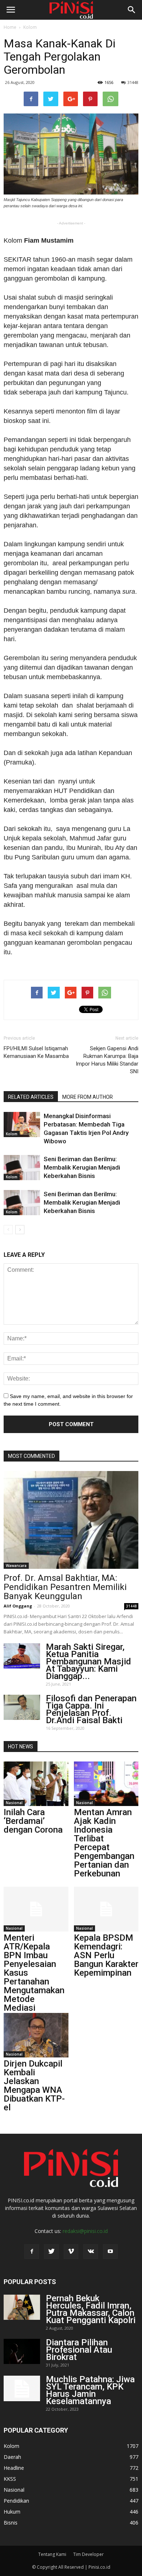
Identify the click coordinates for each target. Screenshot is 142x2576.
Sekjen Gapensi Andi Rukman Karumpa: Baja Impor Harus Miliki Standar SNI (107, 1060)
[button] (132, 10)
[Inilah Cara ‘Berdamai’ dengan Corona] (36, 1784)
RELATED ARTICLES (31, 1097)
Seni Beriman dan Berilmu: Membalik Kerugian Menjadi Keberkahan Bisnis (82, 1167)
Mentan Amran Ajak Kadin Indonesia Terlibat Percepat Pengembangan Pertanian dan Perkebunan (104, 1843)
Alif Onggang (18, 1606)
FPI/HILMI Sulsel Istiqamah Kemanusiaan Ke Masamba (36, 1052)
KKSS (10, 2479)
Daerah (12, 2457)
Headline (14, 2468)
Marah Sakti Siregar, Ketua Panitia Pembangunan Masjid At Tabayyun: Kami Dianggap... (88, 1661)
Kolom (30, 27)
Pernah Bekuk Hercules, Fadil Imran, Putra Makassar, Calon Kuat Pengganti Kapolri (91, 2309)
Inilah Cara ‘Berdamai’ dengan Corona (33, 1821)
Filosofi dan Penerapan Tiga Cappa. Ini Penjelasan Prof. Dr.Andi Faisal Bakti (91, 1709)
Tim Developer (88, 2554)
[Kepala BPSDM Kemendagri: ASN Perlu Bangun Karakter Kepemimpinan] (106, 1909)
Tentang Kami (52, 2554)
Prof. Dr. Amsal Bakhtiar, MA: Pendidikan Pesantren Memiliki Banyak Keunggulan (65, 1587)
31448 (133, 82)
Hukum (12, 2512)
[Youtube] (110, 2252)
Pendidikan (16, 2501)
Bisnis (11, 2523)
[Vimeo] (71, 2252)
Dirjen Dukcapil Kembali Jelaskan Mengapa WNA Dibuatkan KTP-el (34, 2086)
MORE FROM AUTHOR (88, 1097)
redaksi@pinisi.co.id (85, 2231)
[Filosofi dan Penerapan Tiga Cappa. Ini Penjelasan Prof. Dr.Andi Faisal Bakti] (22, 1707)
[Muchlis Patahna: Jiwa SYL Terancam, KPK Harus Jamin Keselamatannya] (22, 2388)
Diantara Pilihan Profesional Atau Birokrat (79, 2350)
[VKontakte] (91, 2252)
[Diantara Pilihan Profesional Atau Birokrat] (22, 2351)
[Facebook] (32, 2252)
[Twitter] (51, 2252)
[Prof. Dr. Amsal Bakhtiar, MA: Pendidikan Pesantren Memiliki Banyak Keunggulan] (71, 1520)
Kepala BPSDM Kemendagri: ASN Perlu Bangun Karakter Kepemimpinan (106, 1955)
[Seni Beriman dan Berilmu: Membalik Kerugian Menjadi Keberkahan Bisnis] (22, 1168)
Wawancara (16, 1566)
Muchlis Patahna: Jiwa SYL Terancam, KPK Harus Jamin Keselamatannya (90, 2390)
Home (10, 27)
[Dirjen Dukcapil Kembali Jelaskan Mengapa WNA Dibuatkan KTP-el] (36, 2035)
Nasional (14, 1803)
